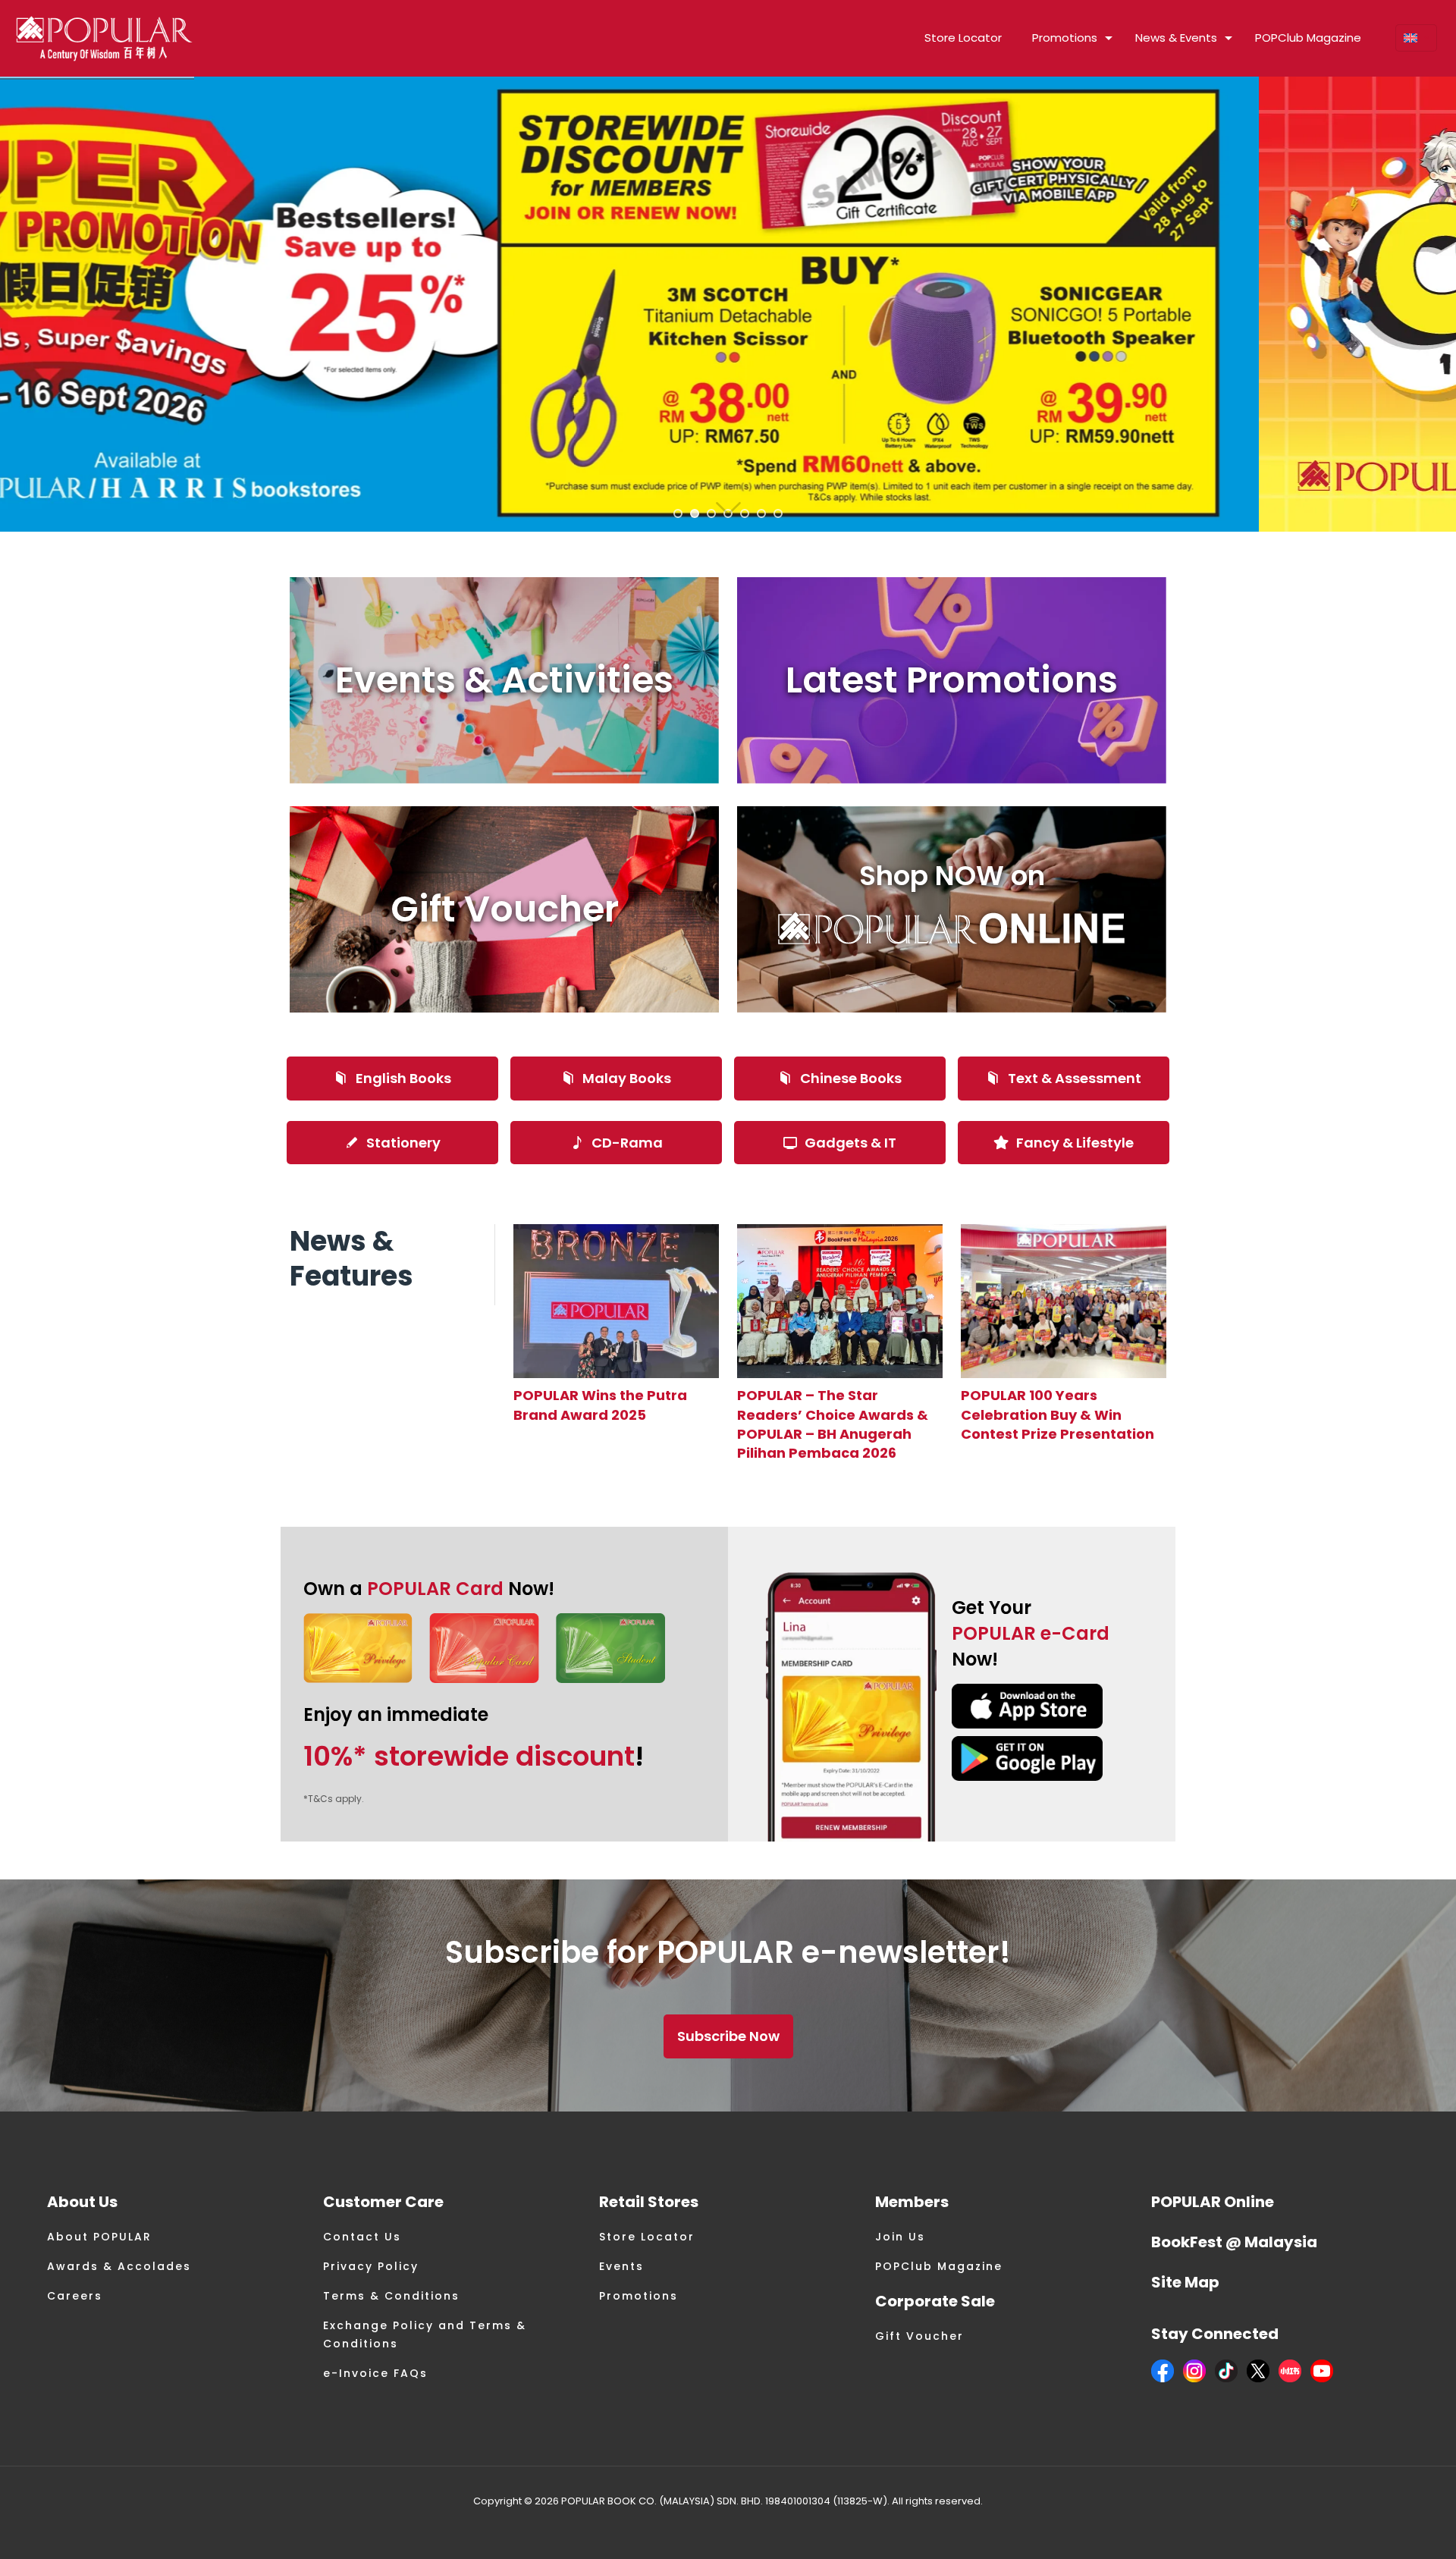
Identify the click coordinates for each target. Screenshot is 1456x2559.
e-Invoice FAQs (375, 2373)
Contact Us (362, 2237)
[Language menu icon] (1416, 38)
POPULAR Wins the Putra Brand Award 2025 (600, 1405)
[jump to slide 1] (678, 513)
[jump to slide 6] (761, 513)
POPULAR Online (1213, 2202)
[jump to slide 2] (695, 513)
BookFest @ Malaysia (1234, 2242)
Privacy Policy (371, 2266)
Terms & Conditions (391, 2296)
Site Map (1185, 2282)
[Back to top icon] (1383, 2528)
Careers (75, 2296)
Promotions (639, 2296)
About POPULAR (99, 2237)
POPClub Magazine (939, 2266)
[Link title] (616, 1301)
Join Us (900, 2237)
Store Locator (647, 2237)
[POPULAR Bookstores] (104, 38)
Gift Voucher (919, 2336)
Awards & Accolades (119, 2266)
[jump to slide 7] (778, 513)
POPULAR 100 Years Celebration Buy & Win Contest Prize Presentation (1057, 1414)
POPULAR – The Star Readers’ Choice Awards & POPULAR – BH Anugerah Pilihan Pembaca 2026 (833, 1424)
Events (621, 2266)
